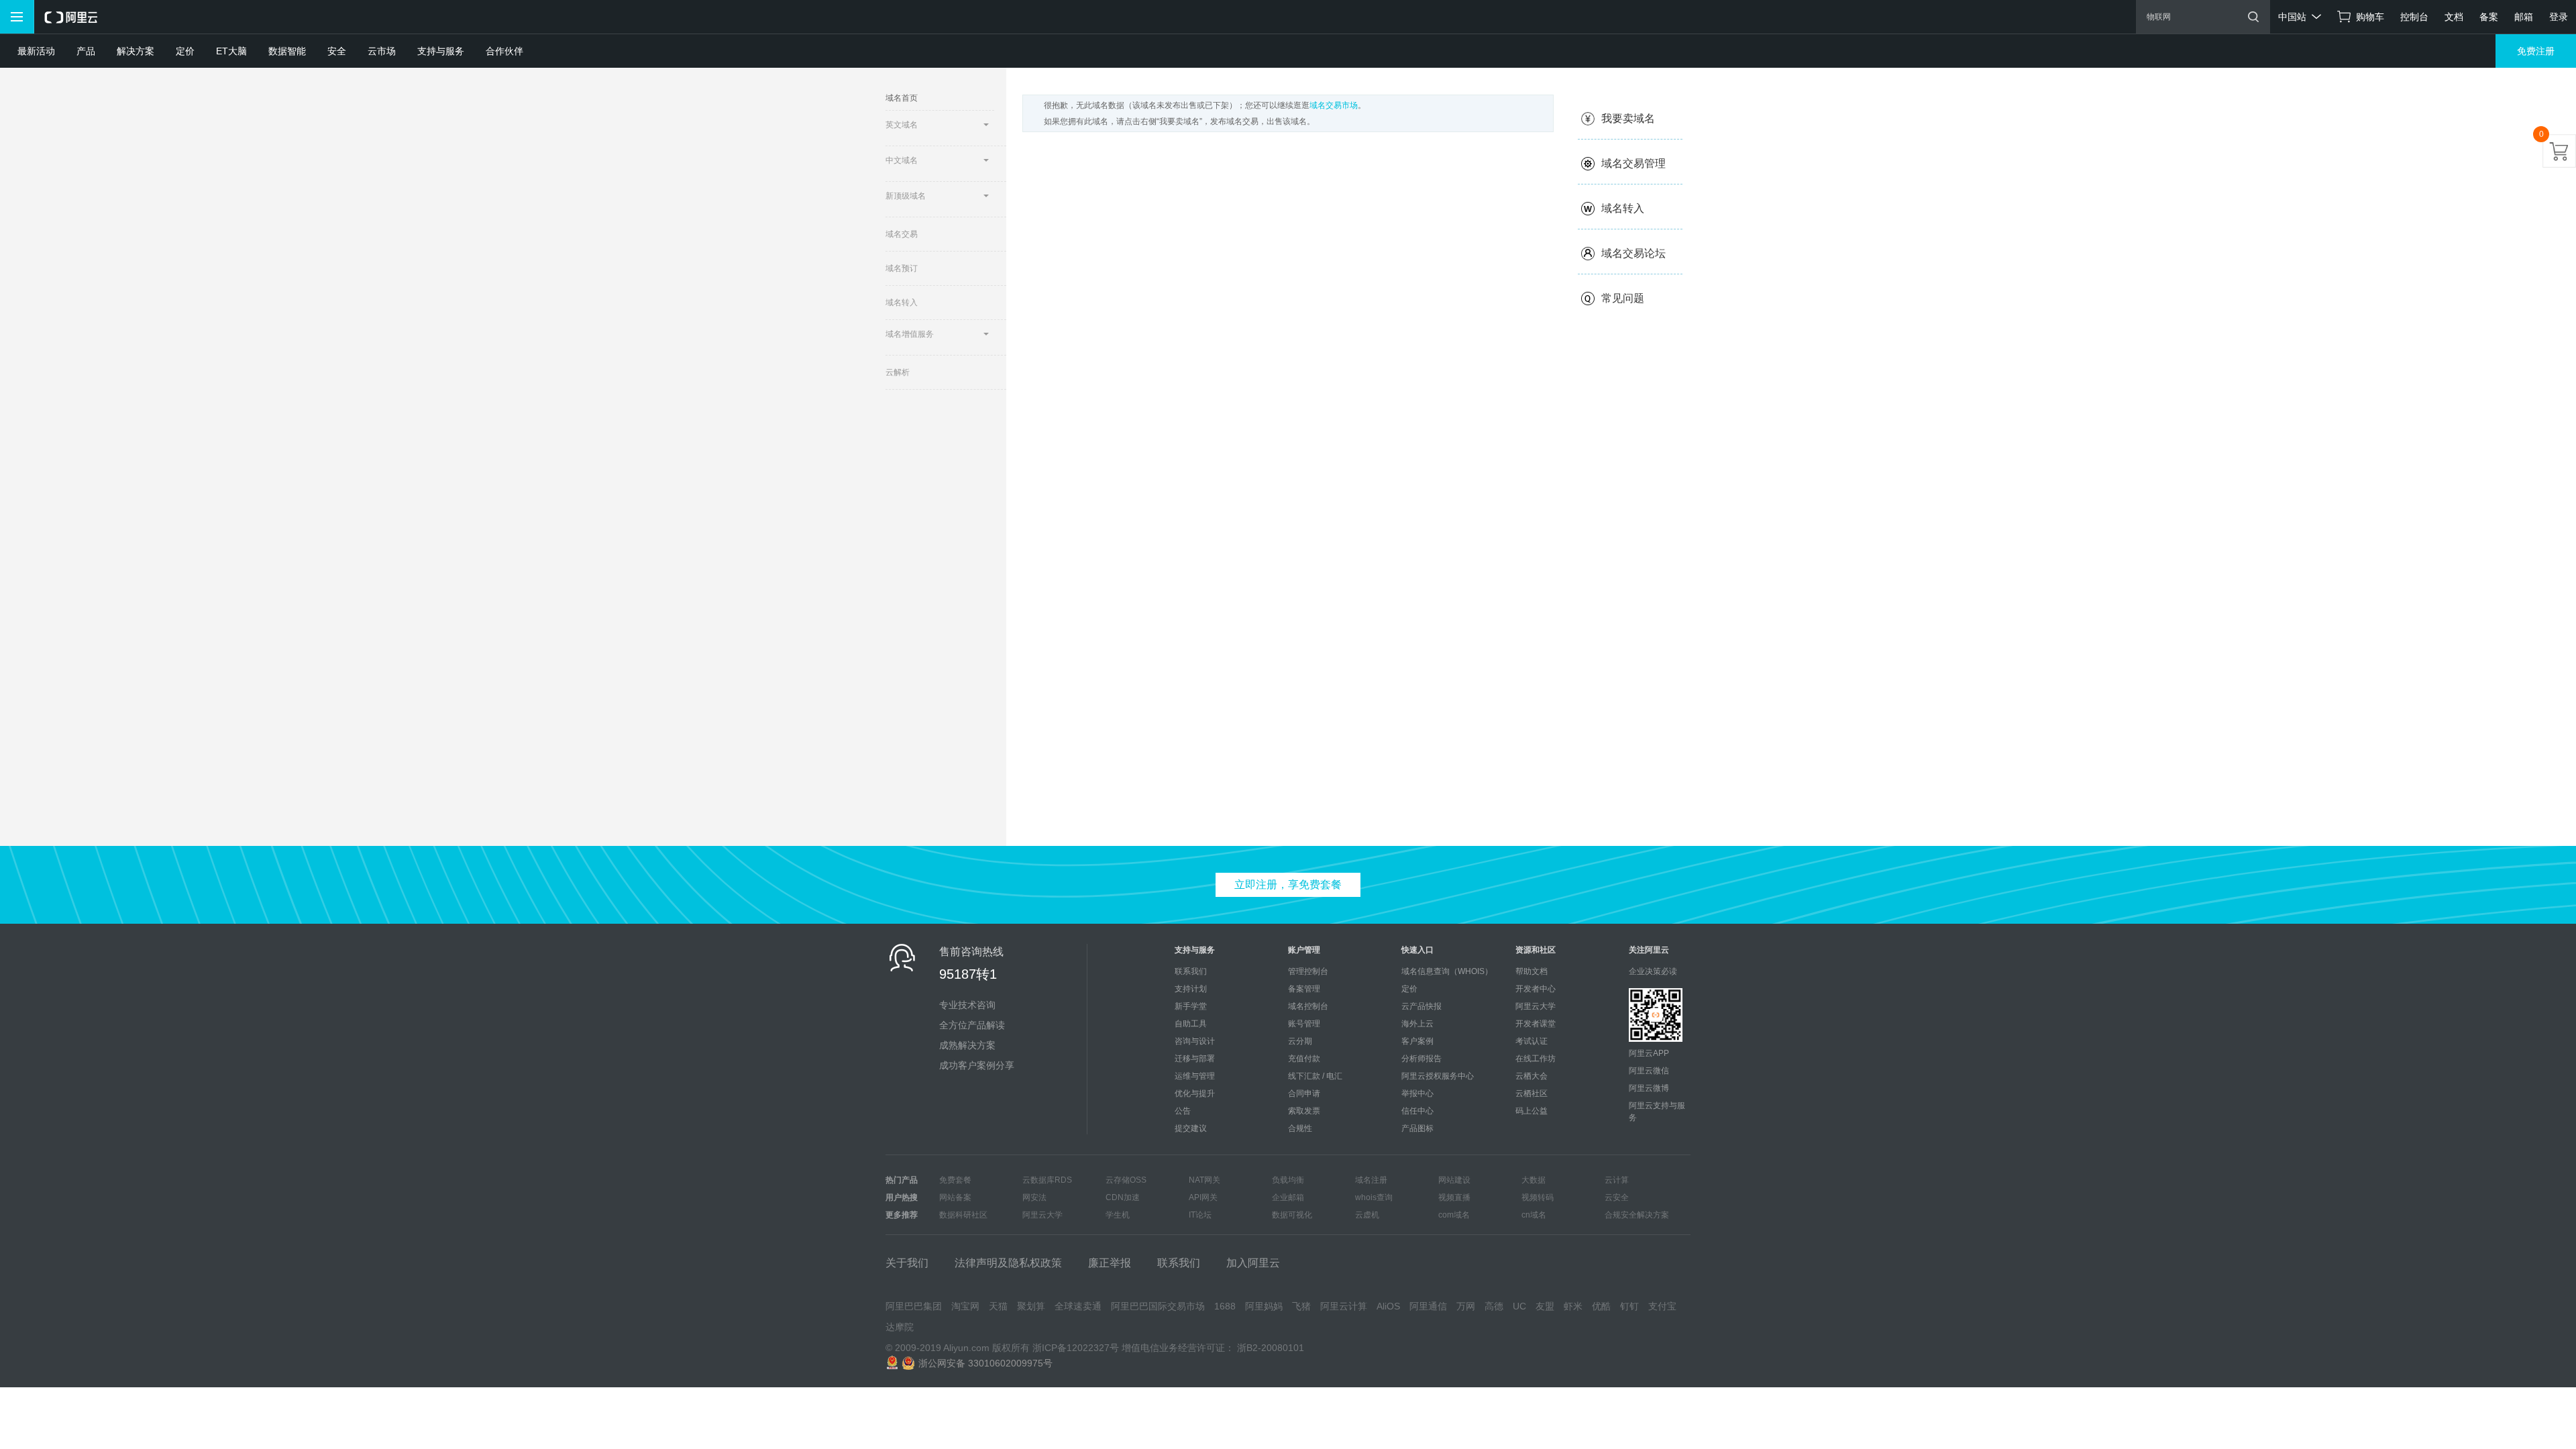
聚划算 (1031, 1306)
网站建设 (1454, 1180)
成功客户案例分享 (977, 1065)
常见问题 (1623, 298)
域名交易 (902, 234)
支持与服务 (441, 51)
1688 (1225, 1306)
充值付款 (1304, 1059)
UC (1519, 1306)
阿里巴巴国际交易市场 (1158, 1306)
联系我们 (1191, 971)
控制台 (2414, 17)
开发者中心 (1536, 989)
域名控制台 (1308, 1006)
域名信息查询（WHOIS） (1447, 971)
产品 (86, 51)
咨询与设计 (1195, 1041)
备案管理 (1304, 989)
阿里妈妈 (1264, 1306)
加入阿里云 (1253, 1263)
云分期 (1300, 1041)
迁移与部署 (1195, 1059)
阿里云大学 (1536, 1006)
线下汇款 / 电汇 (1315, 1076)
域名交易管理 (1633, 163)
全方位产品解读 (972, 1025)
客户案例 (1417, 1041)
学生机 (1118, 1215)
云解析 (898, 372)
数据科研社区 (963, 1215)
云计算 (1617, 1180)
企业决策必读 (1653, 971)
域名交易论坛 (1633, 253)
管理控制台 (1308, 971)
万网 (1466, 1306)
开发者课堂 (1536, 1024)
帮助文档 (1532, 971)
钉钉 (1629, 1306)
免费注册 (2536, 51)
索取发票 (1304, 1111)
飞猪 (1301, 1306)
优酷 (1601, 1306)
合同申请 (1304, 1093)
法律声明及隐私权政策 (1008, 1263)
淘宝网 (965, 1306)
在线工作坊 (1536, 1059)
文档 (2454, 17)
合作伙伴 (504, 51)
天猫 (998, 1306)
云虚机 (1367, 1215)
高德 (1494, 1306)
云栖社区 (1532, 1093)
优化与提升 (1195, 1093)
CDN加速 (1123, 1197)
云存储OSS (1126, 1180)
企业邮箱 (1288, 1197)
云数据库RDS (1047, 1180)
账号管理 (1304, 1024)
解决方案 (136, 51)
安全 (337, 51)
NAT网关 (1204, 1180)
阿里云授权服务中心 (1438, 1076)
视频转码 (1538, 1197)
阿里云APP (1649, 1053)
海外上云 (1417, 1024)
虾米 (1573, 1306)
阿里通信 (1428, 1306)
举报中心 (1417, 1093)
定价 (185, 51)
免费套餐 (955, 1180)
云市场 (382, 51)
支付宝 (1662, 1306)
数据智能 (287, 51)
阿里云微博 (1649, 1088)
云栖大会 (1532, 1076)
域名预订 (902, 268)
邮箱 (2524, 17)
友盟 (1545, 1306)
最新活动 (36, 51)
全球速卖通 (1078, 1306)
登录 (2559, 17)
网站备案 (955, 1197)
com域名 (1454, 1215)
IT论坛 (1200, 1215)
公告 (1183, 1111)
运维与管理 (1195, 1076)
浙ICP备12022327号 (1076, 1348)
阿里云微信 (1649, 1071)
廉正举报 (1110, 1263)
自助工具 (1191, 1024)
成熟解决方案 (967, 1045)
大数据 (1534, 1180)
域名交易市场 (1334, 105)
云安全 (1617, 1197)
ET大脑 (231, 51)
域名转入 (902, 303)
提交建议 (1191, 1128)
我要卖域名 (1628, 118)
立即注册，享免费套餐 (1288, 884)
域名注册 (1371, 1180)
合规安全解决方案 (1637, 1215)
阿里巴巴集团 (914, 1306)
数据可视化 (1292, 1215)
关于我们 (907, 1263)
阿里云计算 (1344, 1306)
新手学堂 (1191, 1006)
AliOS (1388, 1306)
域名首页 (902, 98)
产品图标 (1417, 1128)
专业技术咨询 (967, 1005)
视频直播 (1454, 1197)
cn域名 (1534, 1215)
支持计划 (1191, 989)
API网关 (1203, 1197)
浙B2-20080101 (1271, 1348)
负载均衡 (1288, 1180)
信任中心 (1417, 1111)
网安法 (1034, 1197)
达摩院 (900, 1327)
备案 (2489, 17)
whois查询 (1374, 1197)
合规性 (1300, 1128)
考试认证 (1532, 1041)
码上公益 (1532, 1111)
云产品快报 (1421, 1006)
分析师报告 (1421, 1059)
